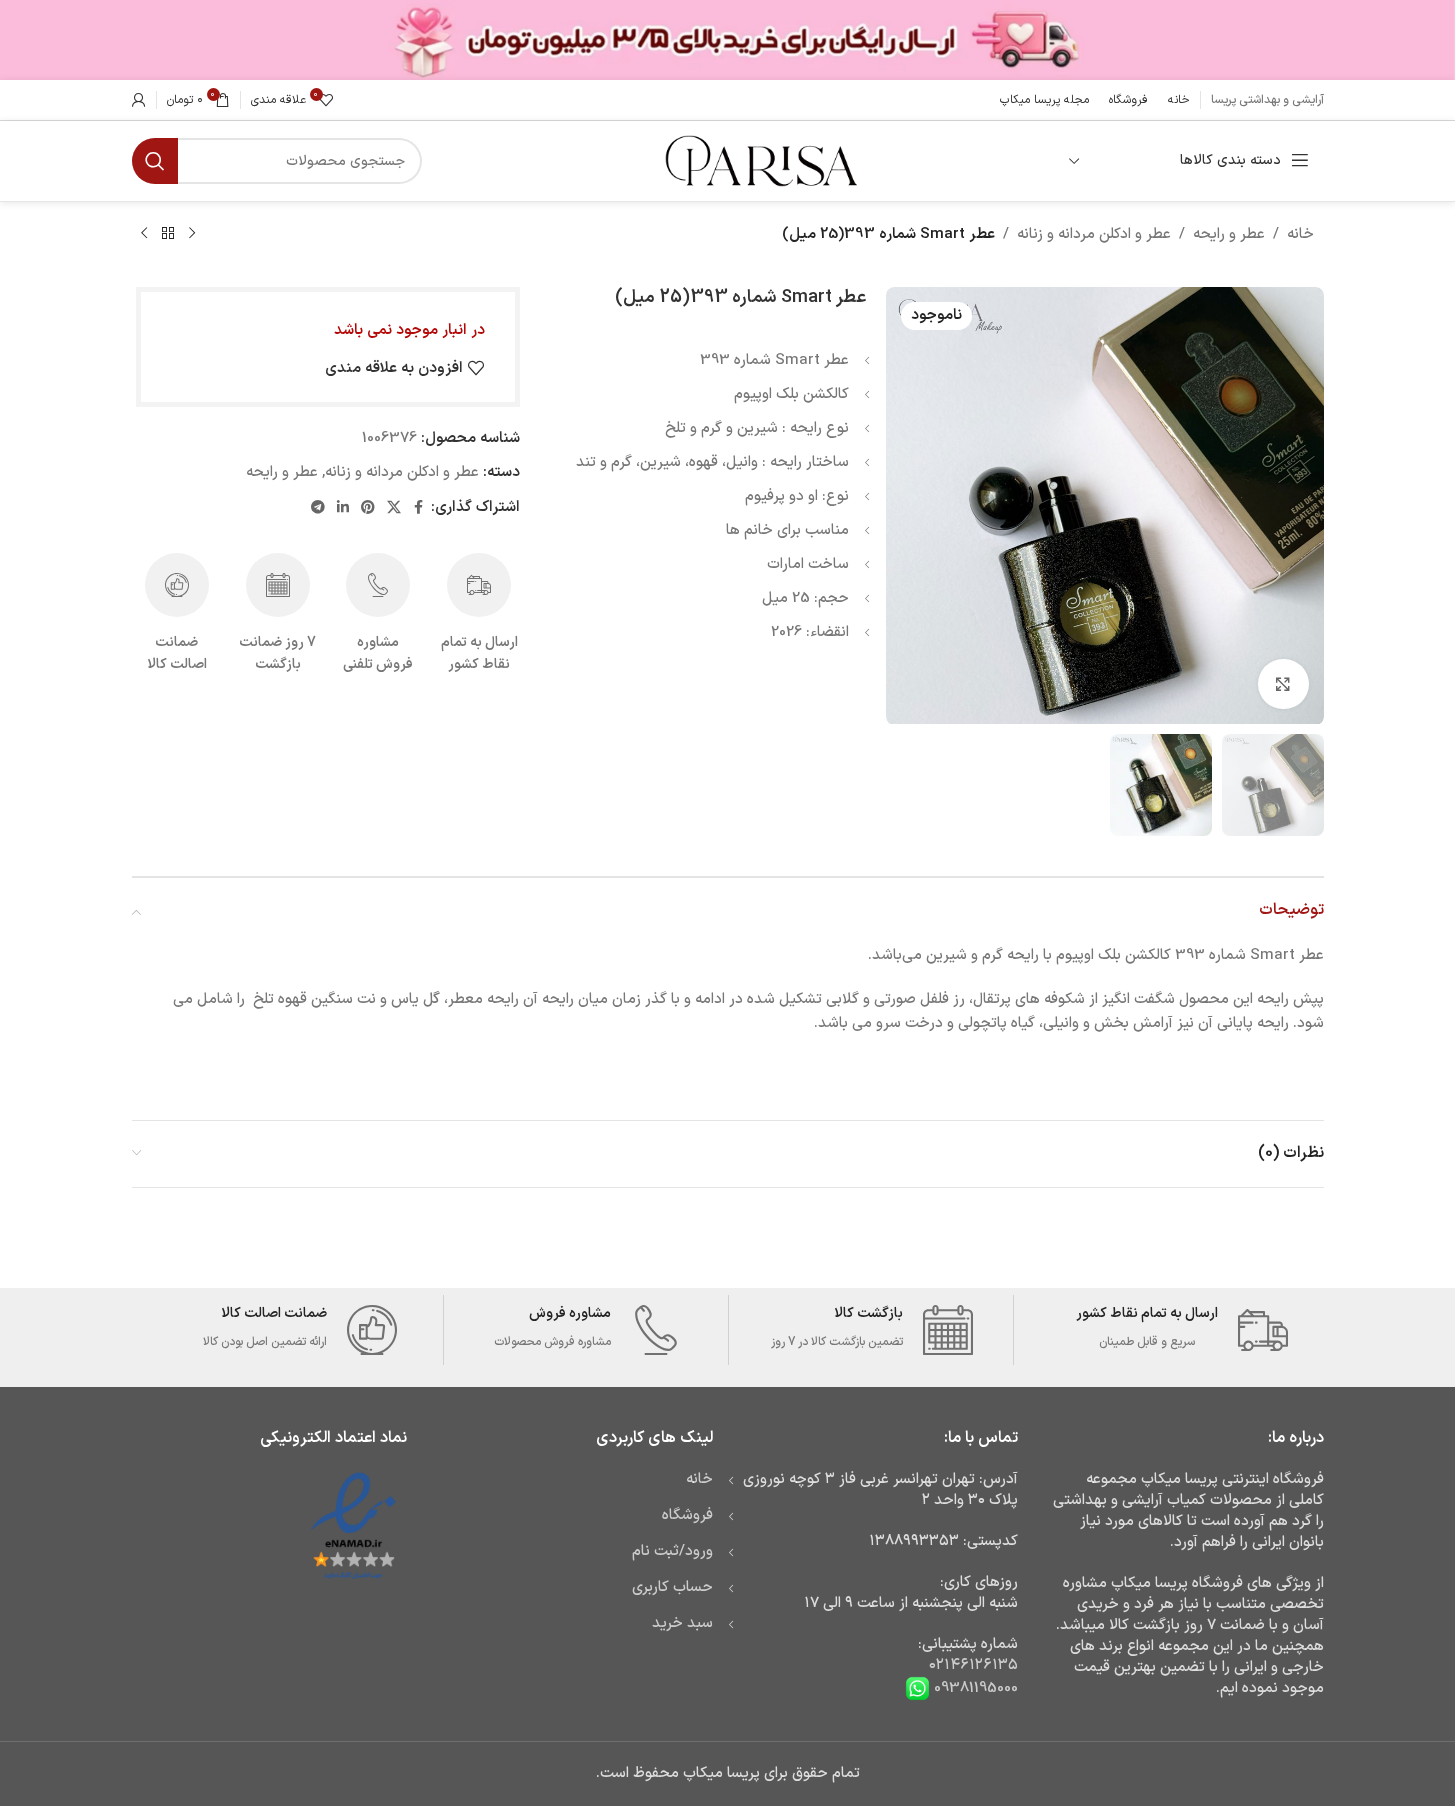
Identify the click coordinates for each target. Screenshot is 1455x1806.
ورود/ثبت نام (672, 1551)
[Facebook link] (419, 508)
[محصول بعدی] (144, 234)
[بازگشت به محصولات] (168, 234)
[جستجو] (155, 161)
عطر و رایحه (1229, 234)
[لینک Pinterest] (368, 508)
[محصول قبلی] (192, 234)
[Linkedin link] (343, 508)
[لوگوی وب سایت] (759, 160)
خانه (1300, 234)
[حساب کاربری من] (139, 100)
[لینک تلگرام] (318, 508)
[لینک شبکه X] (394, 508)
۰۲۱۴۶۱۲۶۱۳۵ (973, 1665)
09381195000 (974, 1688)
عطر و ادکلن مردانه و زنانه (1094, 234)
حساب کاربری (672, 1587)
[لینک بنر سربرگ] (727, 40)
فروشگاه (687, 1515)
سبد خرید (682, 1623)
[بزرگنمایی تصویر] (1283, 684)
